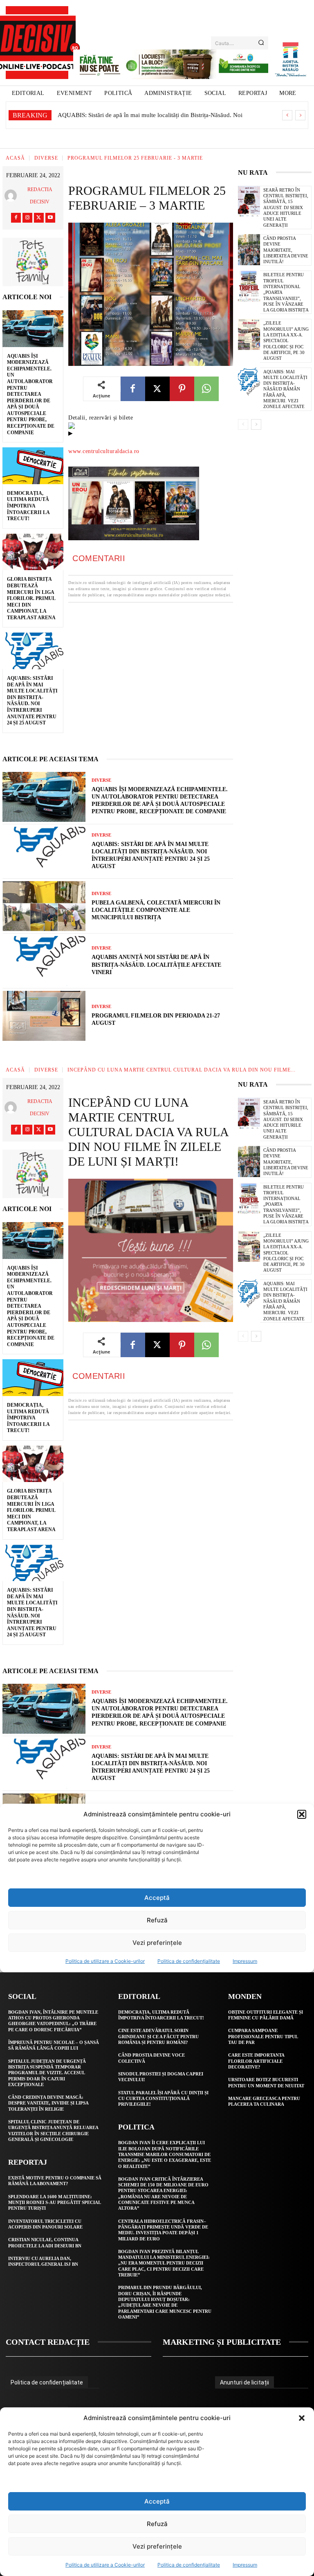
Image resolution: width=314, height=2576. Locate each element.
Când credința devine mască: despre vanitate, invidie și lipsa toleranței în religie (48, 2103)
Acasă (15, 158)
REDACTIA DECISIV (40, 196)
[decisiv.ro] (37, 43)
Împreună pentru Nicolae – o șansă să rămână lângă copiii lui (54, 2045)
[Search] (261, 43)
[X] (39, 218)
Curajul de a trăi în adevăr (91, 115)
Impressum (245, 2565)
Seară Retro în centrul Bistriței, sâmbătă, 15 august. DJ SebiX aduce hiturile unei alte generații (286, 208)
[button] (302, 2418)
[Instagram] (27, 218)
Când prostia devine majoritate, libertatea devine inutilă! (286, 250)
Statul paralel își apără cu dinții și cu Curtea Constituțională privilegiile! (163, 2099)
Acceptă (157, 2501)
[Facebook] (16, 218)
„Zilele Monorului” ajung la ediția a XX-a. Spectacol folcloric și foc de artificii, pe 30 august (286, 341)
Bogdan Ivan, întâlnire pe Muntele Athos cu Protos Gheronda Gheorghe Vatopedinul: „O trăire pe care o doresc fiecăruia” (53, 2021)
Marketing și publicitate (222, 2342)
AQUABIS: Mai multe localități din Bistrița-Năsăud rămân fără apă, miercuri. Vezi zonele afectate (285, 389)
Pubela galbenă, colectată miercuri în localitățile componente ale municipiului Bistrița (156, 910)
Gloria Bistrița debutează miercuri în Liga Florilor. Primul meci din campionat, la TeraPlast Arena (31, 598)
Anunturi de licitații (244, 2382)
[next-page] (256, 424)
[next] (300, 115)
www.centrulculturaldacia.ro (104, 451)
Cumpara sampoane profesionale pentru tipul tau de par (263, 2036)
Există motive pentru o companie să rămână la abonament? (55, 2181)
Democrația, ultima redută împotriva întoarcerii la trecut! (28, 506)
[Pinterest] (182, 389)
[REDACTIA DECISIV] (12, 196)
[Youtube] (50, 218)
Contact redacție (48, 2342)
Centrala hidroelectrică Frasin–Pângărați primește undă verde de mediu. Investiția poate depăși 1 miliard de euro (163, 2230)
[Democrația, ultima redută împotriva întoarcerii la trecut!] (33, 466)
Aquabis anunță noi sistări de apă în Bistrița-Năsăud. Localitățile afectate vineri (156, 964)
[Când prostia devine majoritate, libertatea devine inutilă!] (249, 250)
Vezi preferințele (157, 2546)
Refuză (157, 2524)
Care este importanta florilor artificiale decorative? (256, 2061)
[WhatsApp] (206, 389)
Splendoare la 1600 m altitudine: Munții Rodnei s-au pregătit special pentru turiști (55, 2203)
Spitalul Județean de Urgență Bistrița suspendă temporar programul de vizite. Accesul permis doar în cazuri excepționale (47, 2073)
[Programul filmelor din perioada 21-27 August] (44, 1016)
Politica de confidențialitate (189, 2565)
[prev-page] (243, 424)
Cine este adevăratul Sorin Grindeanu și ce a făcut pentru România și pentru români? (158, 2036)
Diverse (46, 158)
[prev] (287, 115)
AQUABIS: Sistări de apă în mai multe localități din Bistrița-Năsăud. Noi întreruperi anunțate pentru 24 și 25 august (32, 700)
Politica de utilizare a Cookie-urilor (105, 2565)
